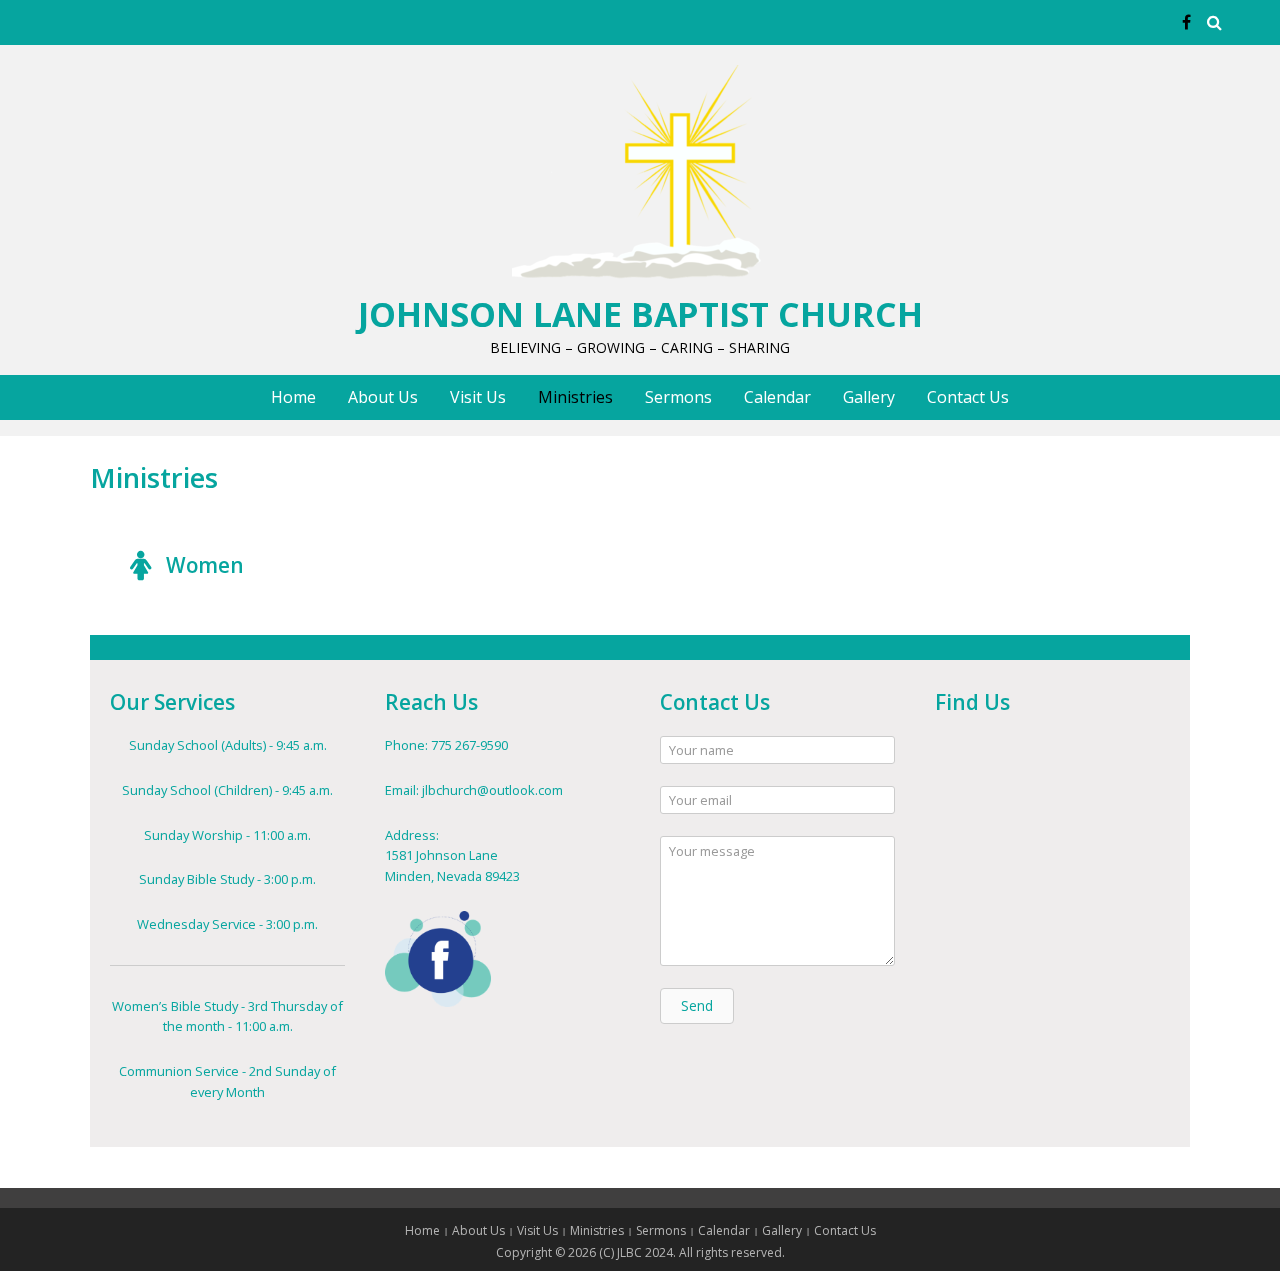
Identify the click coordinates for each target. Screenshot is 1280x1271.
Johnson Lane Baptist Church (640, 314)
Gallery (869, 397)
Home (293, 397)
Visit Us (478, 397)
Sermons (678, 397)
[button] (697, 1006)
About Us (383, 397)
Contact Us (968, 397)
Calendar (777, 397)
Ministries (575, 397)
